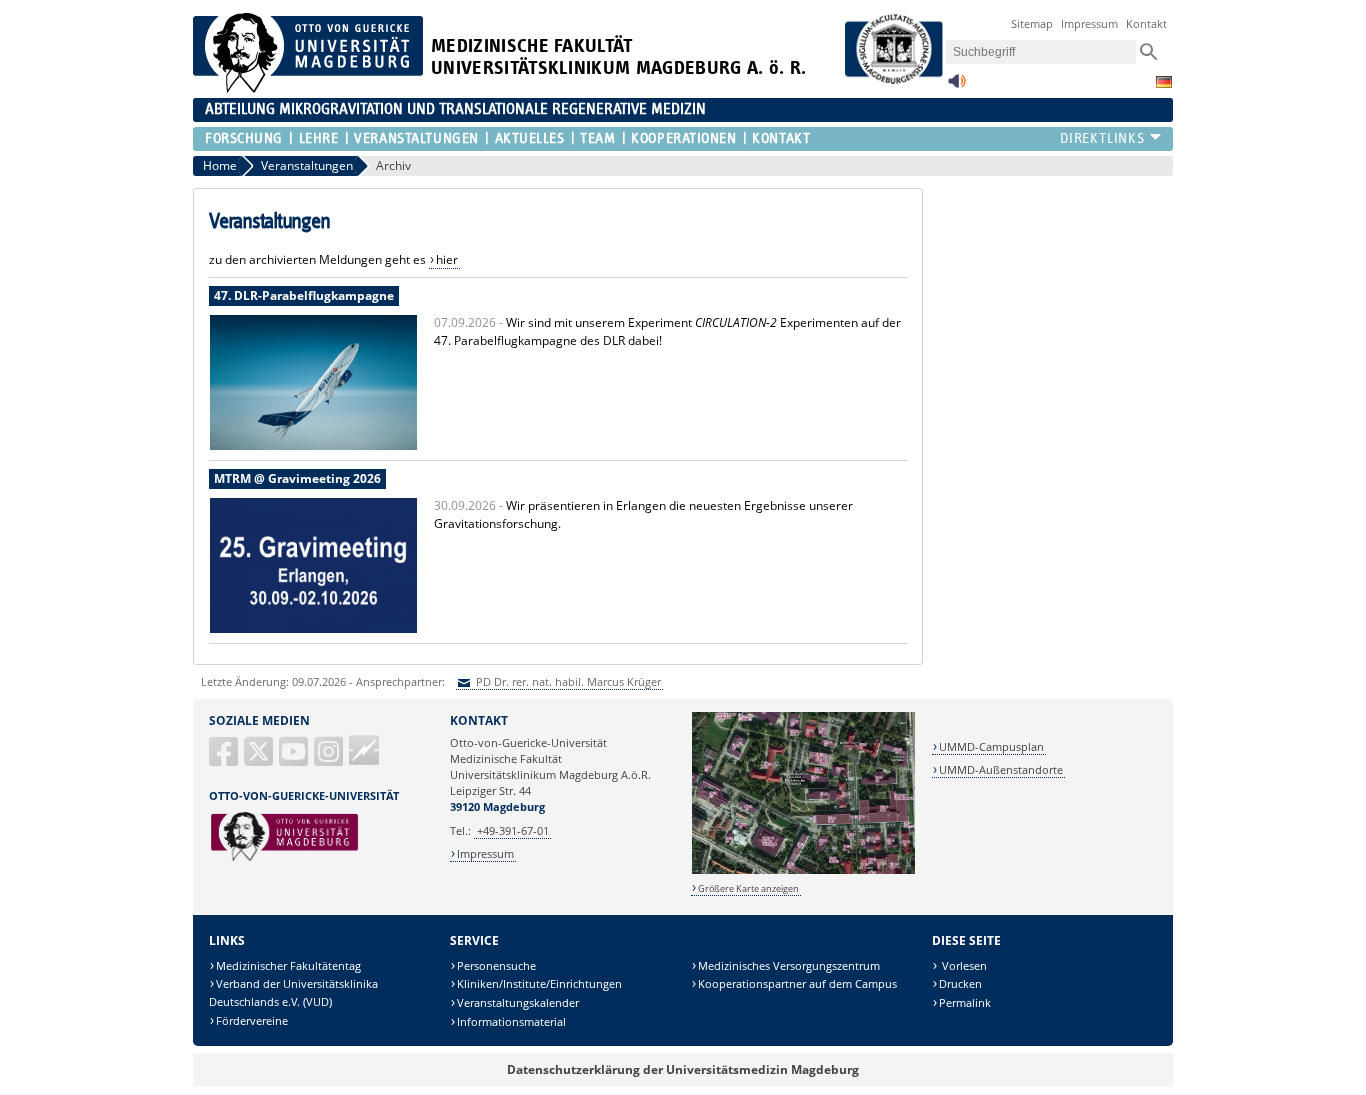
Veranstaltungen (416, 138)
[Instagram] (330, 759)
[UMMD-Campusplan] (803, 870)
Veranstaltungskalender (518, 1002)
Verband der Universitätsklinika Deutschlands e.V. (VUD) (293, 992)
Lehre (318, 138)
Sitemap (1032, 23)
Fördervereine (252, 1020)
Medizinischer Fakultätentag (288, 965)
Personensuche (496, 965)
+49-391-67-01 (513, 830)
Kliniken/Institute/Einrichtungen (539, 983)
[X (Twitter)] (260, 759)
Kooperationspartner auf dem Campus (797, 983)
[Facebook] (225, 759)
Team (597, 138)
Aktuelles (529, 138)
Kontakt (1146, 23)
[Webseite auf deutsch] (1164, 82)
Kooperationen (683, 138)
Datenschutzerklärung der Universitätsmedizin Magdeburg (683, 1069)
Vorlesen (963, 965)
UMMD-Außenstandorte (1001, 769)
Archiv (393, 165)
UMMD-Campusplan (991, 746)
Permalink (965, 1002)
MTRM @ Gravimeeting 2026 (297, 478)
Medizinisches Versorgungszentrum (789, 965)
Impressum (1089, 23)
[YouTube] (295, 759)
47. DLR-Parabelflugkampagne (304, 295)
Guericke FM (364, 750)
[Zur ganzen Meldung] (313, 446)
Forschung (244, 138)
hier (447, 259)
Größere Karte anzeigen (748, 888)
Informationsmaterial (511, 1021)
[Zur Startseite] (308, 88)
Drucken (960, 983)
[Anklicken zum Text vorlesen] (957, 86)
